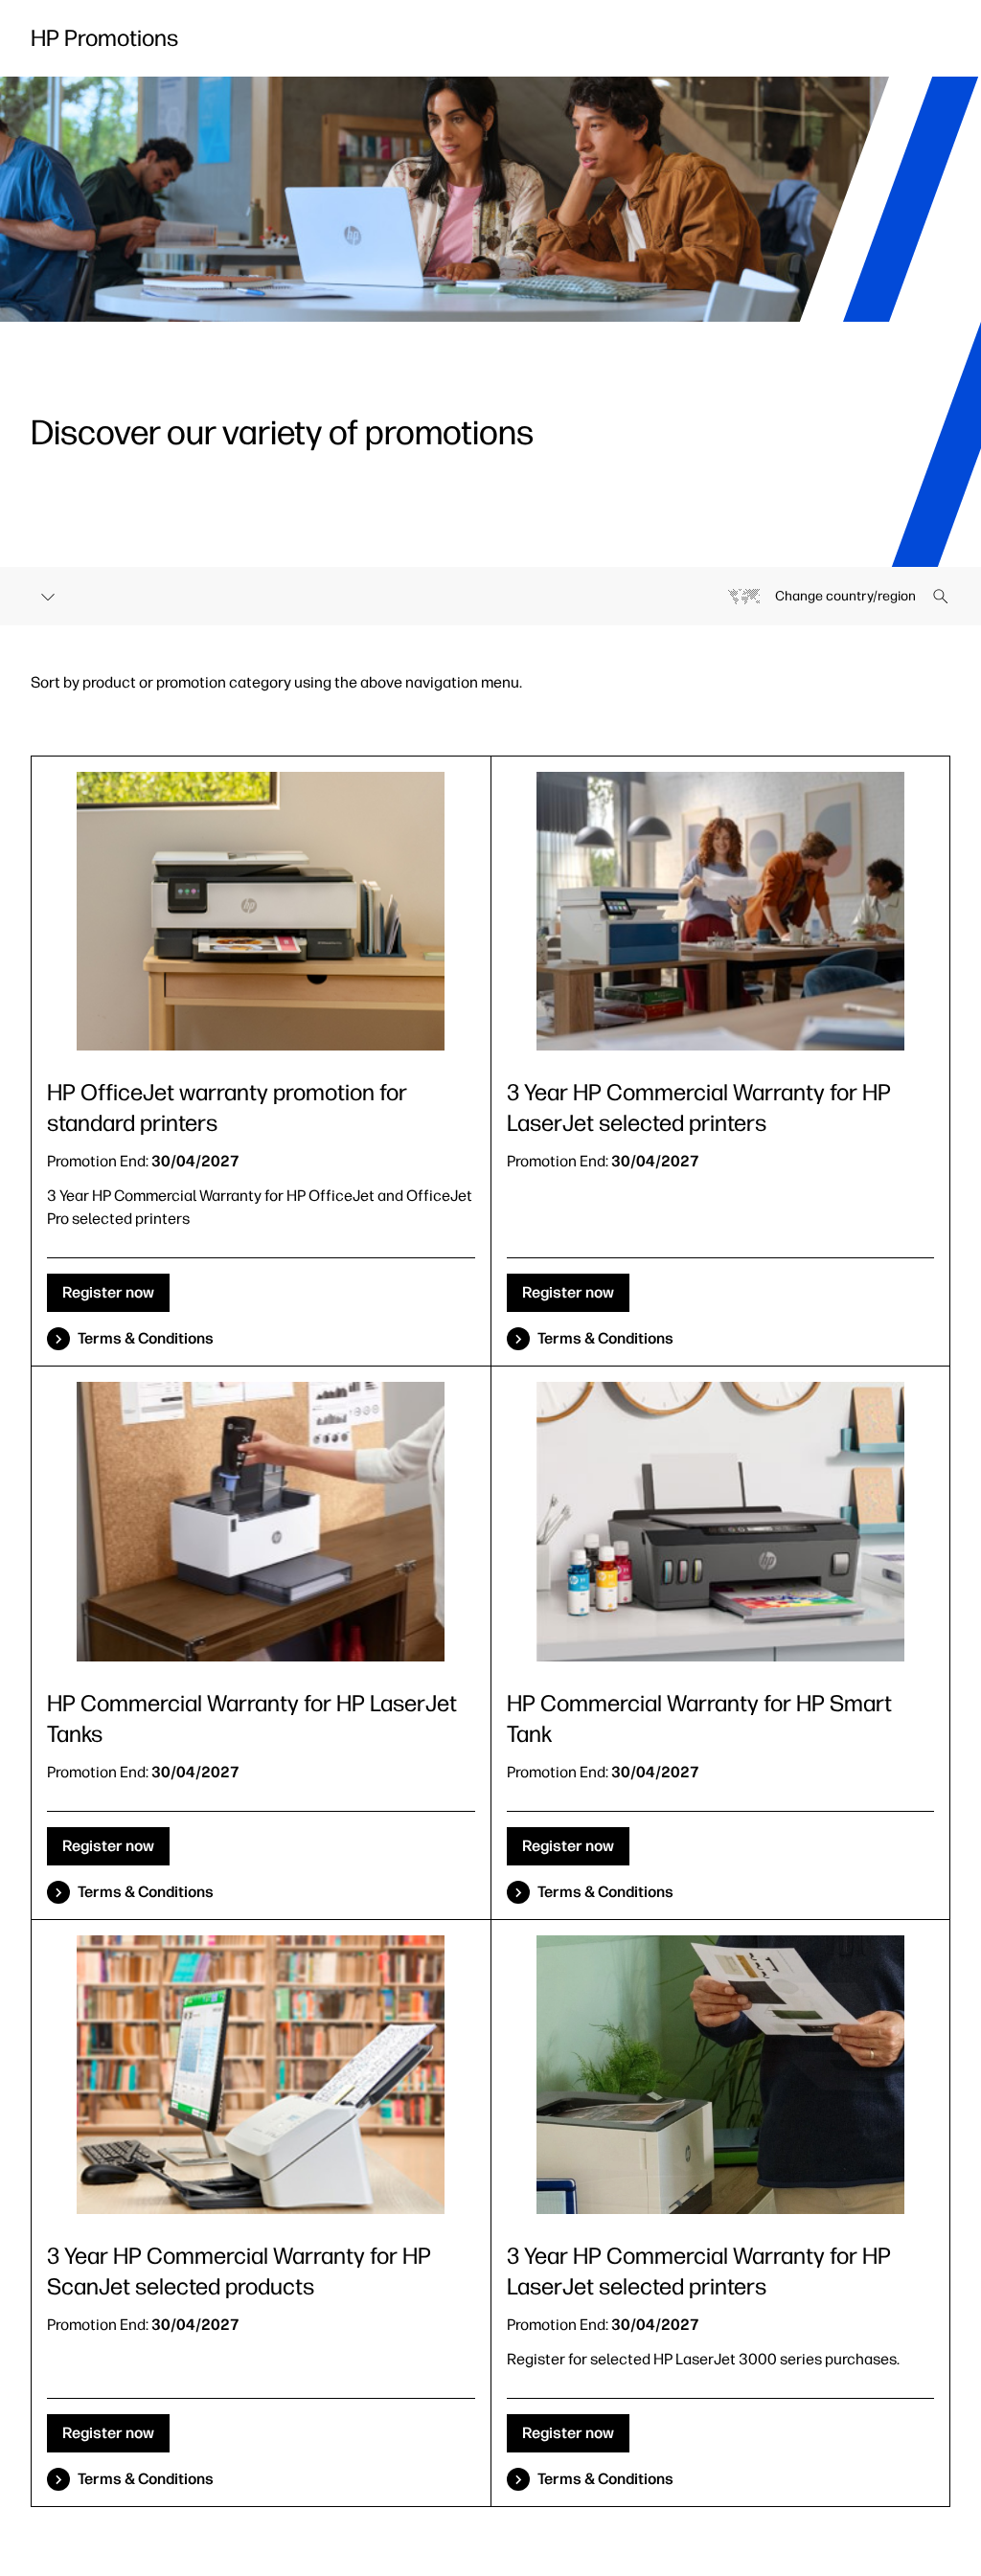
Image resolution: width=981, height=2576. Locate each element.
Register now (108, 1292)
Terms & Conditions (146, 1338)
